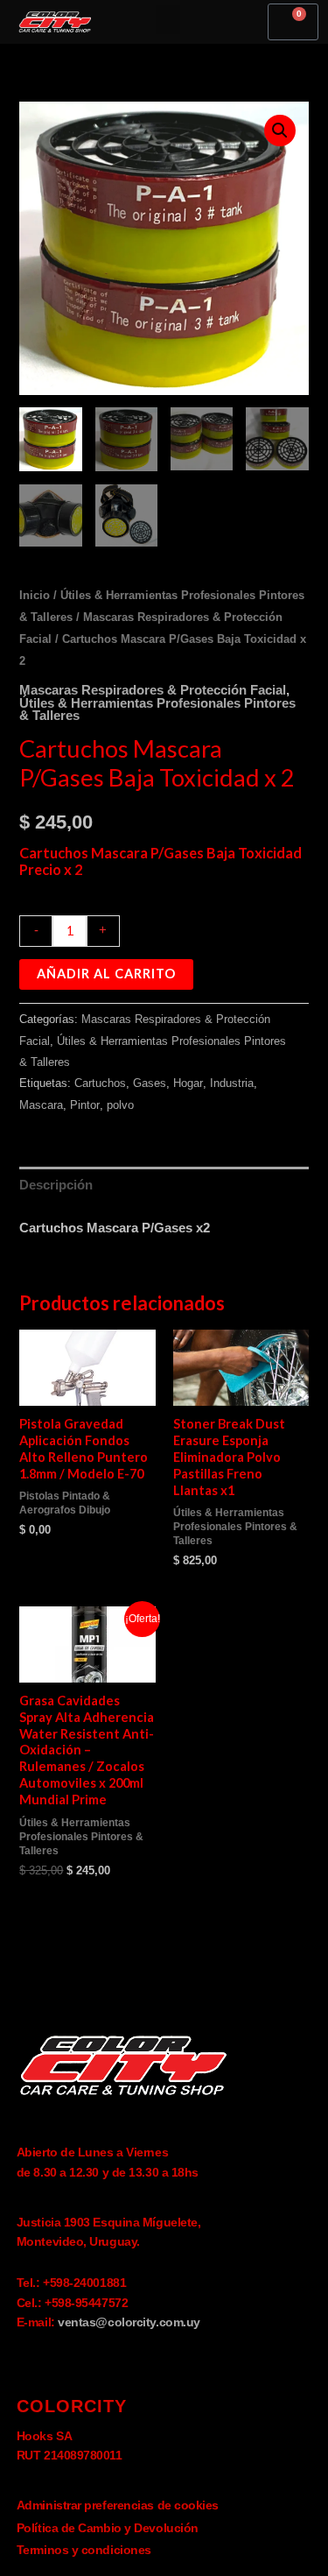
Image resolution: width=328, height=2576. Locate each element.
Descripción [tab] (56, 1185)
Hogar (188, 1083)
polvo (120, 1105)
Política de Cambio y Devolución (108, 2528)
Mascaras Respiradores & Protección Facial (153, 690)
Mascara (41, 1105)
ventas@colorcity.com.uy (129, 2322)
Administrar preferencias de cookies (118, 2505)
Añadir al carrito (106, 974)
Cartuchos (100, 1083)
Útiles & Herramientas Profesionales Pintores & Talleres (157, 710)
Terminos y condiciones (84, 2550)
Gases (150, 1083)
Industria (232, 1083)
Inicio (35, 595)
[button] (168, 20)
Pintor (85, 1105)
